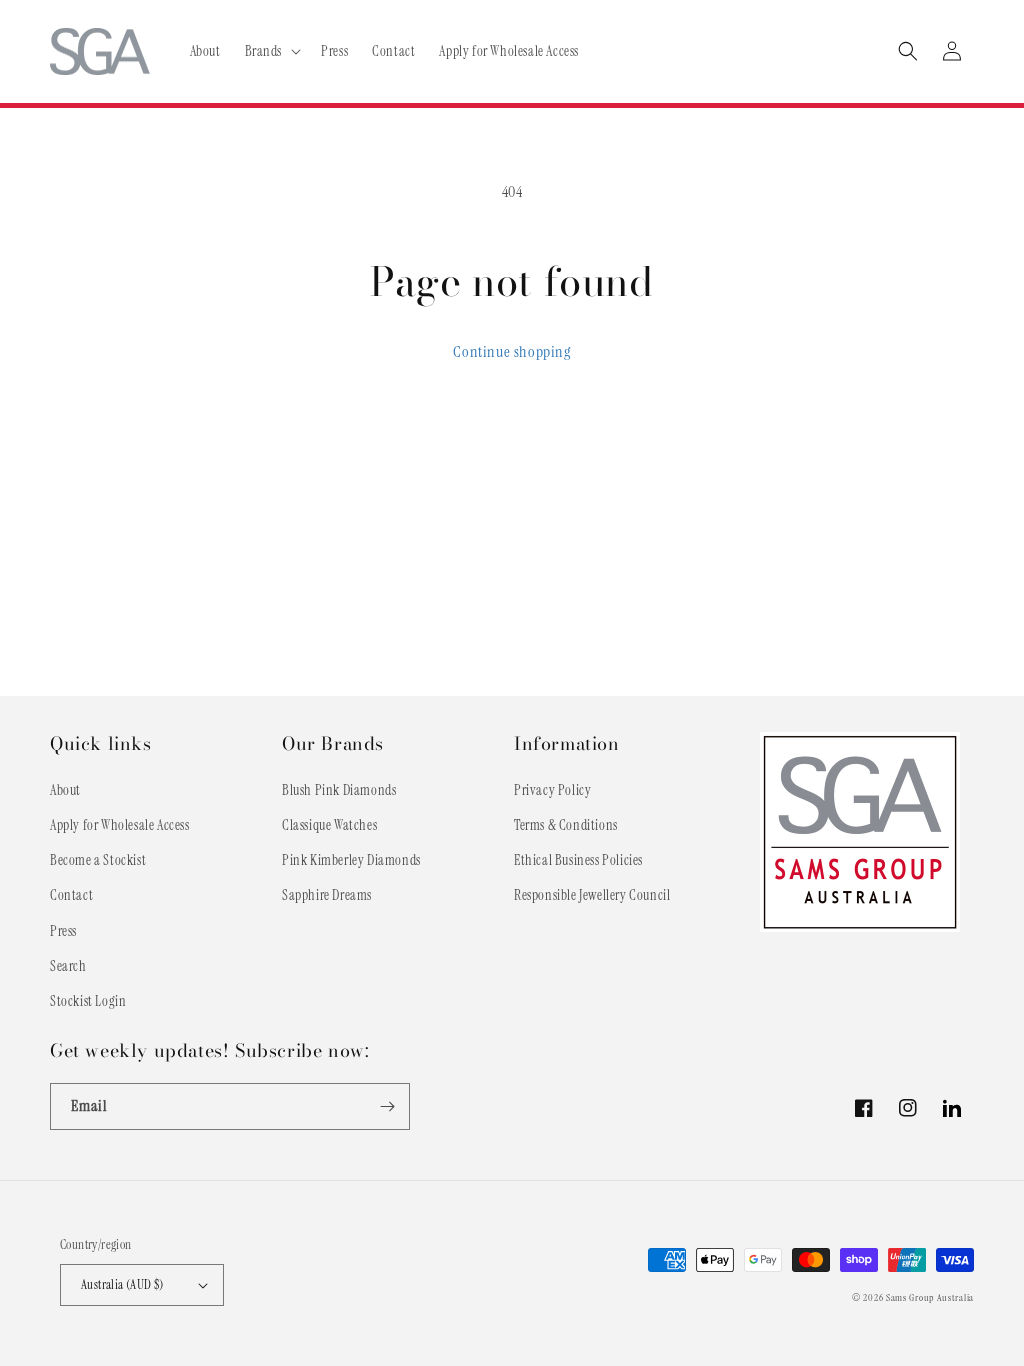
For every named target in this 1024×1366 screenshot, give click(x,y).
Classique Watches (329, 825)
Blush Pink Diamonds (339, 790)
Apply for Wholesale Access (120, 825)
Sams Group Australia (930, 1297)
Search (68, 966)
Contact (71, 895)
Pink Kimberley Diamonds (351, 860)
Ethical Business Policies (578, 860)
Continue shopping (511, 351)
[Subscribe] (387, 1106)
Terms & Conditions (566, 825)
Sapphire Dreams (327, 895)
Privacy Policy (552, 790)
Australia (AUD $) (122, 1284)
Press (63, 931)
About (65, 790)
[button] (271, 51)
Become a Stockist (98, 860)
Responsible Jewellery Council (592, 895)
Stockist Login (88, 1001)
